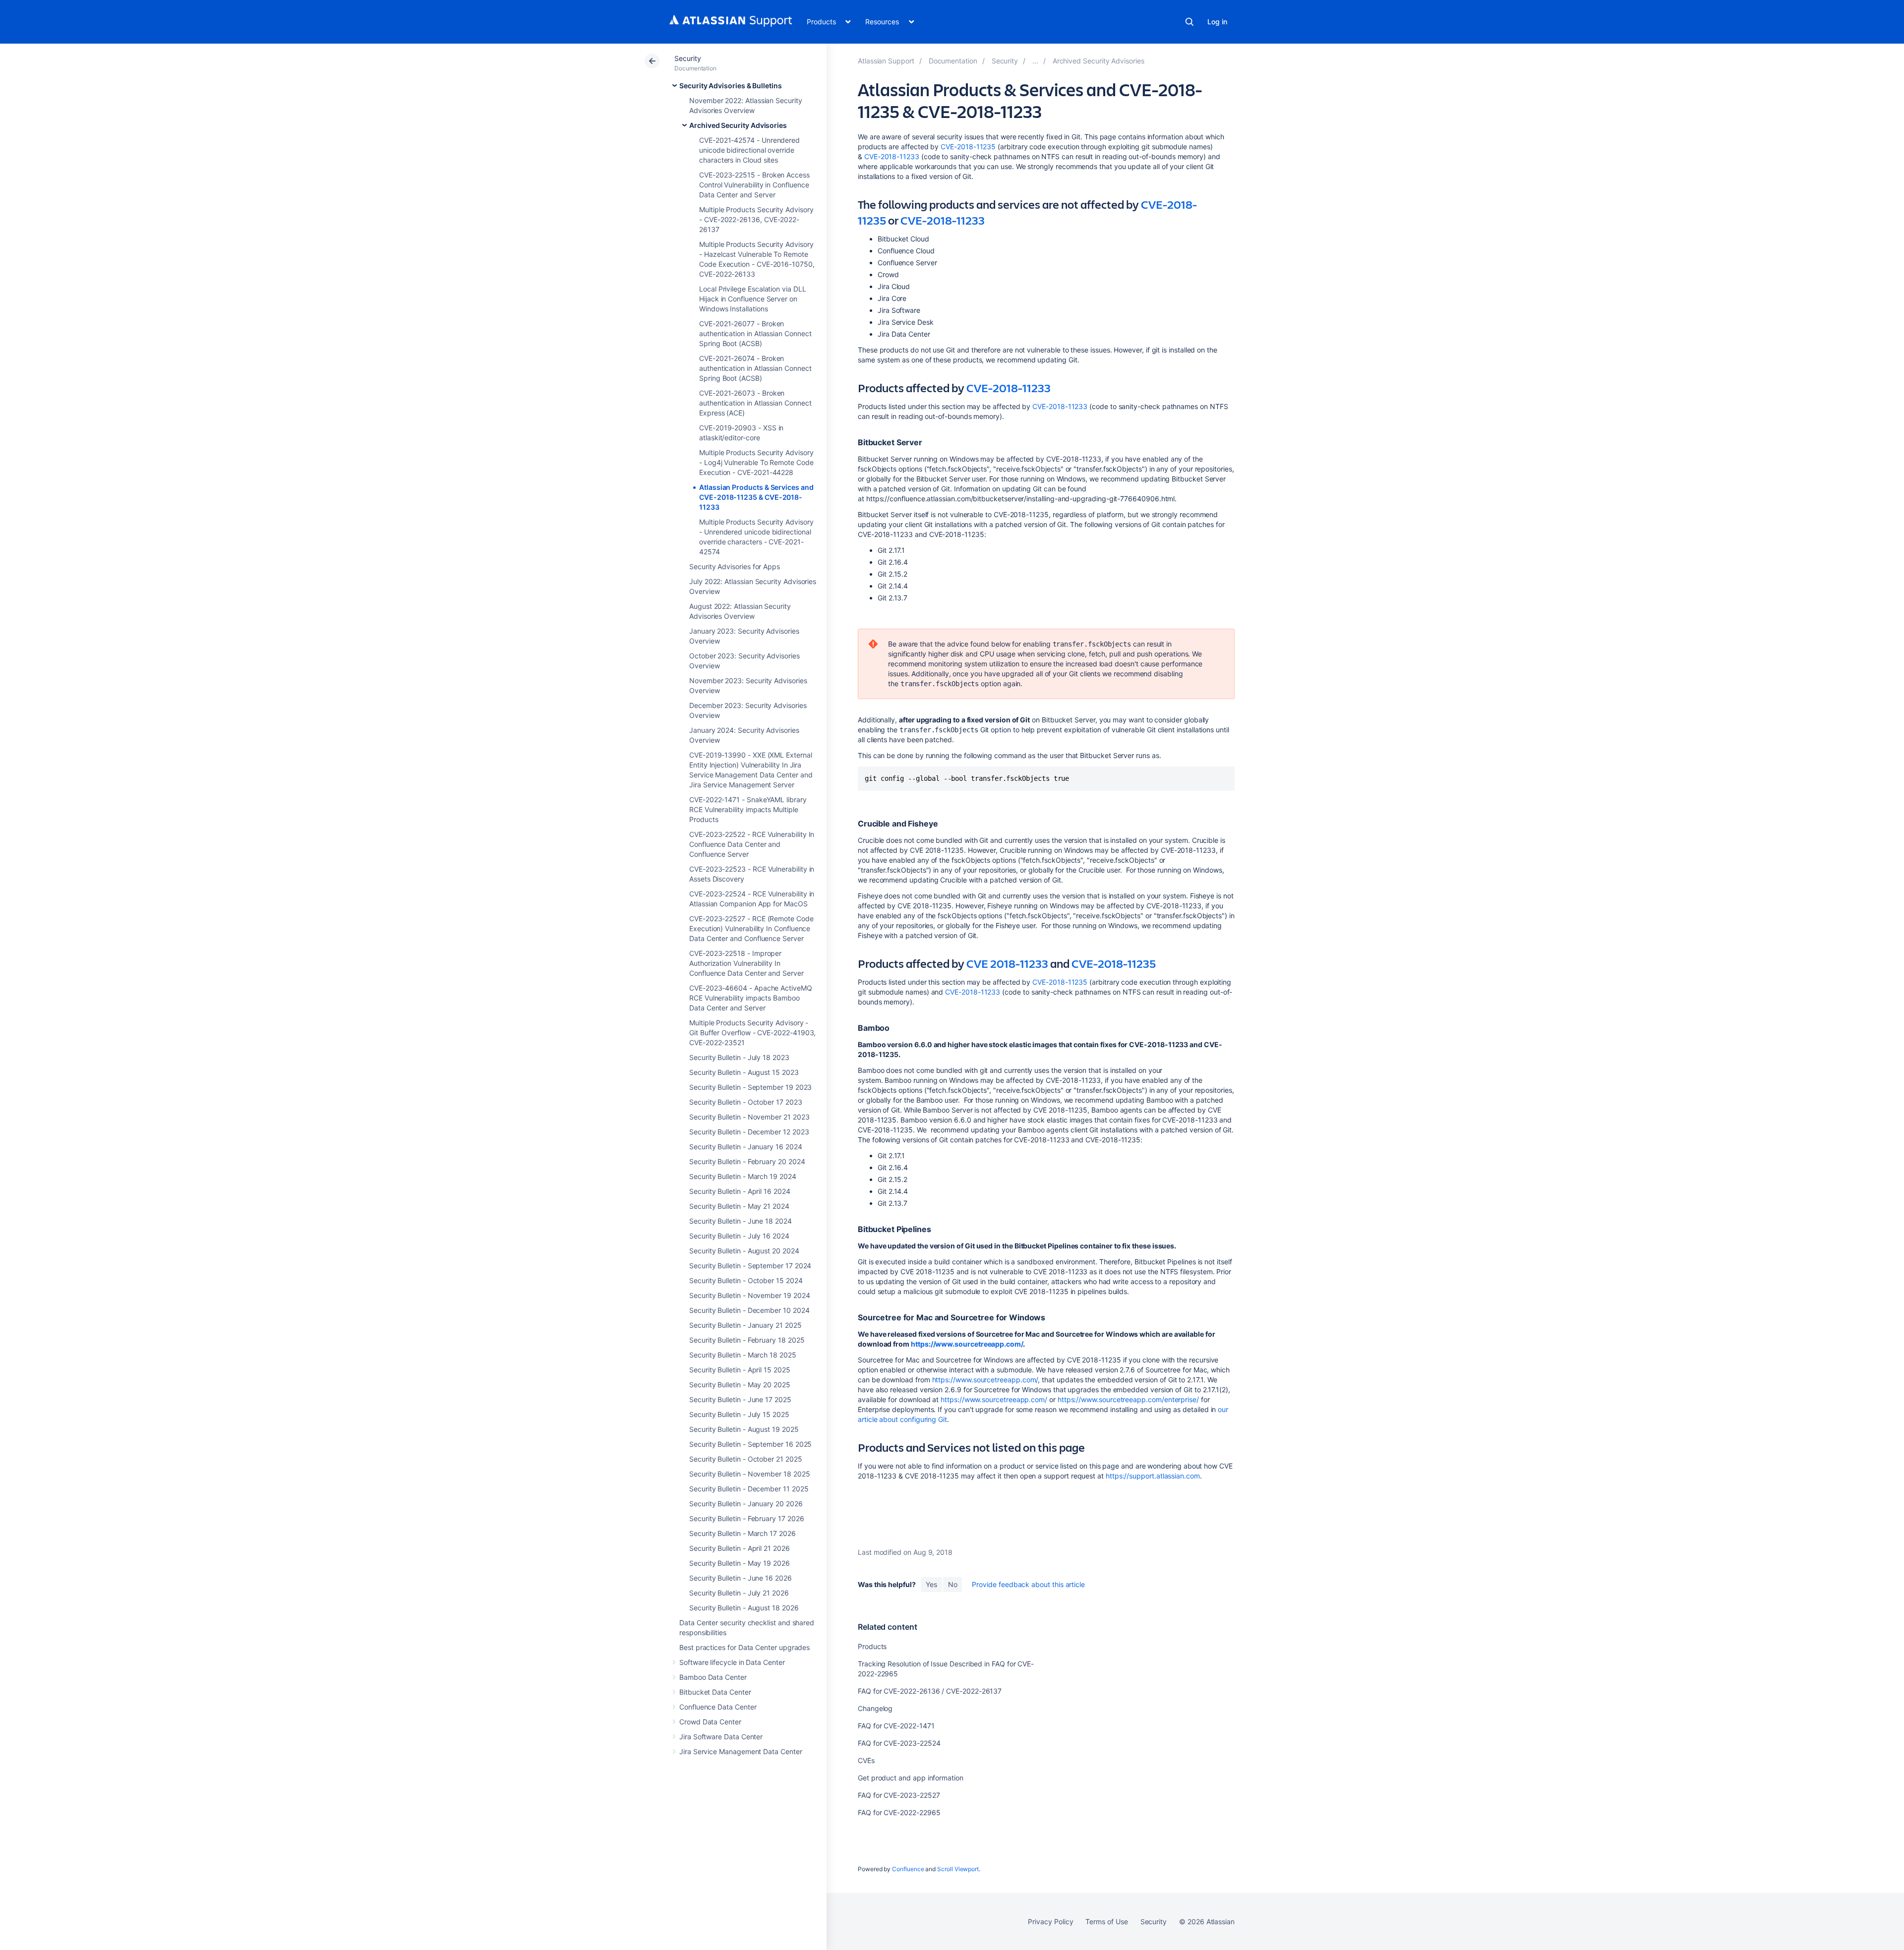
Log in (1217, 22)
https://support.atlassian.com (1153, 1476)
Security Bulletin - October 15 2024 (746, 1280)
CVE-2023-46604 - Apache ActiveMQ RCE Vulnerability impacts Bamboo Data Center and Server (751, 998)
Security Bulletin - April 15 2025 (740, 1370)
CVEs (866, 1760)
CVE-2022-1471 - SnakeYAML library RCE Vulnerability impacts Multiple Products (748, 809)
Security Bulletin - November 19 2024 (749, 1295)
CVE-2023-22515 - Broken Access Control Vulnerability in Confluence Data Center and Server (754, 185)
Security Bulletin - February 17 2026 (746, 1518)
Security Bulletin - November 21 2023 (749, 1117)
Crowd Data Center (710, 1722)
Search (1190, 22)
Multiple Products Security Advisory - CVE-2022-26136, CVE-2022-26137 (756, 219)
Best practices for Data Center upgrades (744, 1647)
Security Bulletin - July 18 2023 (739, 1057)
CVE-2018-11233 (892, 156)
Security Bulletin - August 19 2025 (744, 1429)
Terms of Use (1106, 1921)
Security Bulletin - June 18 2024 (741, 1221)
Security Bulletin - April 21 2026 (740, 1548)
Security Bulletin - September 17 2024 (750, 1266)
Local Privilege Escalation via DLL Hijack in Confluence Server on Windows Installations (753, 299)
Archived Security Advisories (738, 125)
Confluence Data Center (718, 1707)
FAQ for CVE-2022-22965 (899, 1812)
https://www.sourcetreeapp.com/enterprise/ (1128, 1399)
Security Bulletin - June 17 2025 (740, 1399)
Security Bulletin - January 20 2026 (746, 1504)
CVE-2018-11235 (969, 147)
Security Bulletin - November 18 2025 (749, 1474)
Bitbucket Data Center (715, 1692)
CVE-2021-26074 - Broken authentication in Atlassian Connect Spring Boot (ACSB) (755, 368)
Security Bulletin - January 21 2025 (745, 1325)
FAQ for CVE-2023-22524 (899, 1743)
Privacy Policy (1050, 1921)
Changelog (875, 1708)
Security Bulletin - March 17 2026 (743, 1533)
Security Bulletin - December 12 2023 (749, 1132)
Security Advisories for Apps (735, 566)
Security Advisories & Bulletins (731, 86)
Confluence (908, 1869)
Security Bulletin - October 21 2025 (746, 1459)
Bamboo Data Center (713, 1677)
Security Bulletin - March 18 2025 (743, 1355)
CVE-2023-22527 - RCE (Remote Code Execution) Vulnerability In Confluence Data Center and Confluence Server (751, 928)
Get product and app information (911, 1778)
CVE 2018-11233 (1007, 963)
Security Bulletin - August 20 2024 (744, 1251)
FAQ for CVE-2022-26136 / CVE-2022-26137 (930, 1691)
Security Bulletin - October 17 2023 (746, 1102)
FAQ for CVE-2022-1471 (896, 1726)
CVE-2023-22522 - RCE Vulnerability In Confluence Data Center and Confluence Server (752, 844)
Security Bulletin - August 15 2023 (744, 1072)
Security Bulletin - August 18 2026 (744, 1608)
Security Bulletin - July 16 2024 (739, 1236)
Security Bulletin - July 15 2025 (739, 1414)
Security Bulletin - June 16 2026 (741, 1578)
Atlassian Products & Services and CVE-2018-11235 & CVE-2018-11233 (756, 497)
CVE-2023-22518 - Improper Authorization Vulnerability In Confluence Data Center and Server (746, 963)
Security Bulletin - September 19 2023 (750, 1087)
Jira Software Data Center (721, 1737)
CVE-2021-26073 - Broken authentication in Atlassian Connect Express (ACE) (755, 403)
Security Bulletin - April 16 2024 (740, 1191)
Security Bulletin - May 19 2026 (740, 1563)
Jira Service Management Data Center (741, 1751)
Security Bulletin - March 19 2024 (743, 1176)
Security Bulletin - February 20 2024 (747, 1161)
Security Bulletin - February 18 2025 (747, 1340)
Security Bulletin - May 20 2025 (740, 1385)
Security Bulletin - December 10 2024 (749, 1310)
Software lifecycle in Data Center (732, 1662)
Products (872, 1646)
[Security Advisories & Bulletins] (1035, 61)
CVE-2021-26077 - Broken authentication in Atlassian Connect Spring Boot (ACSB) (755, 333)
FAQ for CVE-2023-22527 (899, 1795)
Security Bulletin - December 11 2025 (749, 1489)
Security (687, 58)
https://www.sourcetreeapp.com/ (967, 1344)
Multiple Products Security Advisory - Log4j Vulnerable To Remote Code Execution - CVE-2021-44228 (756, 462)
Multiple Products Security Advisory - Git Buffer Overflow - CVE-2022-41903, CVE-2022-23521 (752, 1033)
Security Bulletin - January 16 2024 (746, 1147)
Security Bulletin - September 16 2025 (750, 1444)
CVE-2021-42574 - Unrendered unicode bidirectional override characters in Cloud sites (749, 150)
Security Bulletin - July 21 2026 (739, 1593)
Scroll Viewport (958, 1869)
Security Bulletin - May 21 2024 (739, 1206)
